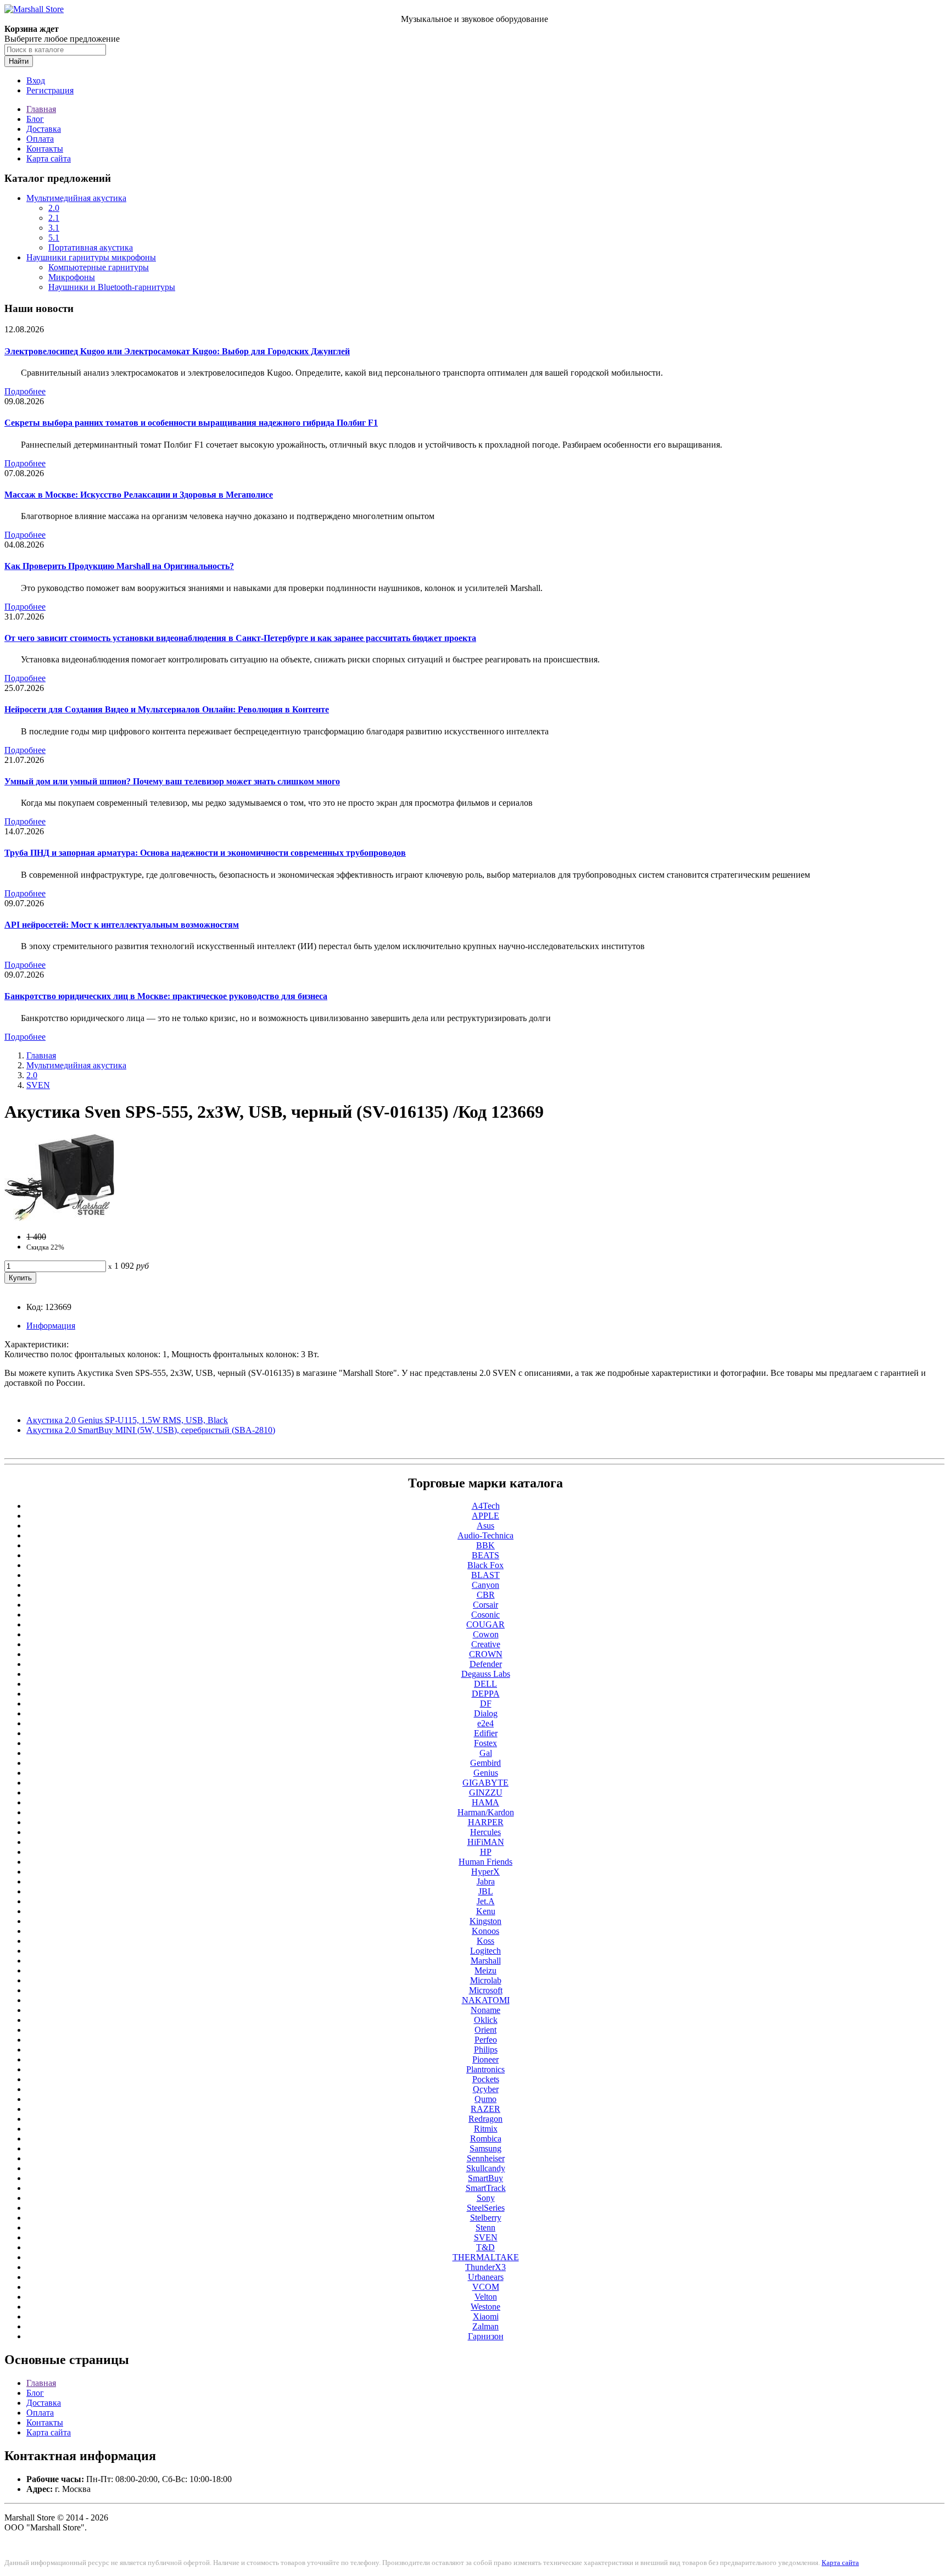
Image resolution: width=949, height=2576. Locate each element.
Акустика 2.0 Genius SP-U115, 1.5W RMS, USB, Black (127, 1420)
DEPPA (486, 1694)
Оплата (40, 139)
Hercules (485, 1832)
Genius (486, 1773)
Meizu (485, 1970)
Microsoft (486, 1990)
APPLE (485, 1516)
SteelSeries (486, 2208)
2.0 (54, 208)
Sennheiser (486, 2158)
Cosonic (485, 1615)
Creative (486, 1644)
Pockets (486, 2079)
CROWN (486, 1654)
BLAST (485, 1575)
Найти (19, 61)
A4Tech (486, 1506)
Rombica (486, 2139)
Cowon (486, 1634)
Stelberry (486, 2218)
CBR (486, 1595)
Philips (486, 2050)
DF (486, 1704)
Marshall (486, 1961)
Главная (41, 109)
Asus (485, 1526)
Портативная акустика (91, 247)
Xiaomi (486, 2316)
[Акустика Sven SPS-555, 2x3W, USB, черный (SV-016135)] (59, 1218)
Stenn (485, 2227)
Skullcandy (486, 2168)
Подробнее (25, 391)
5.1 (54, 238)
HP (486, 1852)
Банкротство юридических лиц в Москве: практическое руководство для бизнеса (166, 996)
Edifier (486, 1733)
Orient (485, 2030)
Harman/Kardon (486, 1812)
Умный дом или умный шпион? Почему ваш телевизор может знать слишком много (172, 781)
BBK (485, 1545)
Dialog (486, 1713)
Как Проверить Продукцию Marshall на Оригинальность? (119, 566)
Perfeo (486, 2040)
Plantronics (485, 2069)
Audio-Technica (485, 1535)
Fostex (485, 1743)
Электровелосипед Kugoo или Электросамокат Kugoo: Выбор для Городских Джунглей (177, 351)
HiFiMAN (486, 1842)
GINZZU (486, 1792)
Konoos (485, 1931)
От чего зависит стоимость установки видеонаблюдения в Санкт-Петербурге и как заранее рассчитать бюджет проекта (240, 638)
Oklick (486, 2020)
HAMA (485, 1802)
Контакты (45, 149)
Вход (36, 80)
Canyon (485, 1585)
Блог (35, 119)
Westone (485, 2307)
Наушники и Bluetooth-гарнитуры (112, 287)
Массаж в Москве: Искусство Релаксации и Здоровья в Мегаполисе (139, 495)
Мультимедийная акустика (76, 198)
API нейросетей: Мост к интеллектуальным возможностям (122, 925)
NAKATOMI (486, 2000)
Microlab (486, 1980)
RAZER (485, 2109)
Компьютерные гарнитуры (99, 267)
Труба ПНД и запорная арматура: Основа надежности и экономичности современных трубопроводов (205, 853)
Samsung (485, 2148)
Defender (486, 1664)
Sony (486, 2198)
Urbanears (486, 2277)
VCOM (486, 2287)
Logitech (485, 1951)
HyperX (485, 1872)
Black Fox (485, 1565)
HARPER (486, 1822)
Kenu (486, 1911)
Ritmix (486, 2129)
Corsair (485, 1605)
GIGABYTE (485, 1783)
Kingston (485, 1921)
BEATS (485, 1555)
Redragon (485, 2119)
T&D (485, 2247)
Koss (485, 1941)
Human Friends (485, 1862)
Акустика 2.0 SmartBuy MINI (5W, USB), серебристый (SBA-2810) (151, 1430)
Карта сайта (49, 158)
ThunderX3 (485, 2267)
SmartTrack (486, 2188)
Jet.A (486, 1901)
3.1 (54, 228)
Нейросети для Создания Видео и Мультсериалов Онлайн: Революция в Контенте (167, 709)
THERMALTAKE (486, 2257)
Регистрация (50, 90)
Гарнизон (486, 2336)
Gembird (485, 1763)
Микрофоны (72, 277)
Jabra (486, 1881)
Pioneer (485, 2059)
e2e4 (485, 1723)
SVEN (38, 1085)
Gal (486, 1753)
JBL (486, 1891)
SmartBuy (485, 2178)
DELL (485, 1684)
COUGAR (485, 1624)
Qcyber (486, 2089)
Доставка (44, 129)
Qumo (485, 2099)
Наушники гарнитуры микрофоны (91, 257)
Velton (486, 2297)
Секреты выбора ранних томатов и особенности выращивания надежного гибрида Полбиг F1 (191, 423)
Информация (51, 1326)
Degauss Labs (486, 1674)
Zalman (485, 2326)
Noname (485, 2010)
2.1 (54, 218)
